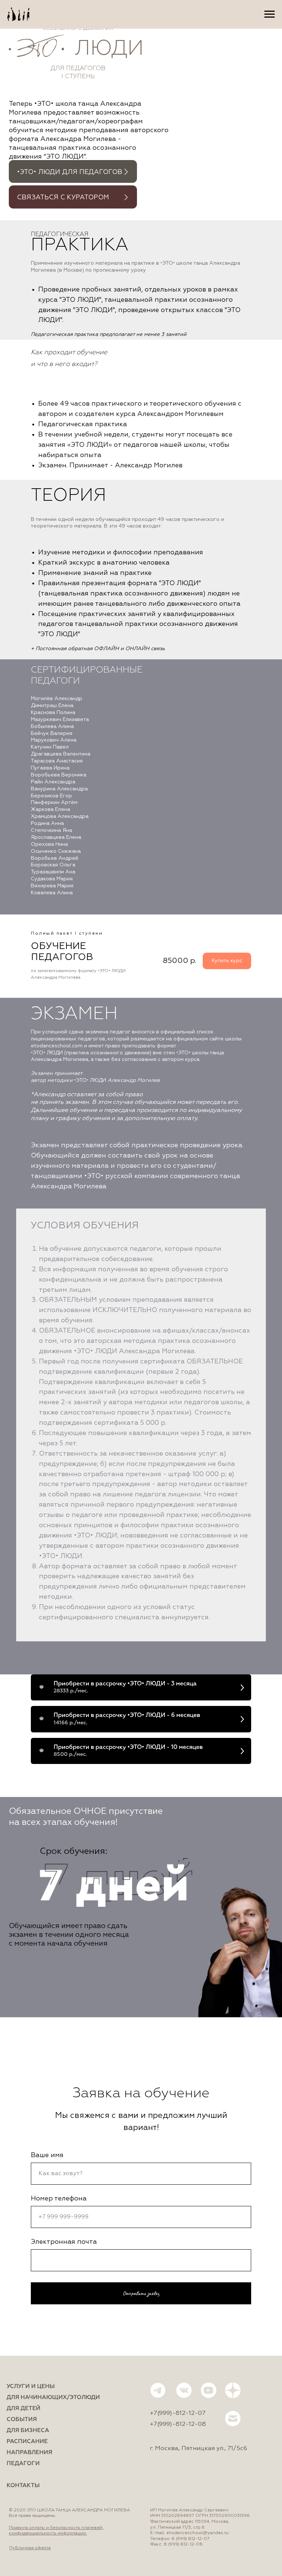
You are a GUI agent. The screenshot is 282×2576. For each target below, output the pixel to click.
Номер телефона (59, 2199)
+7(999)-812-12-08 (178, 2424)
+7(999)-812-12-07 (178, 2413)
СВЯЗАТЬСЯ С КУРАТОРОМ (63, 198)
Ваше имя (47, 2155)
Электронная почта (64, 2242)
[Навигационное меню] (270, 14)
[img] (126, 172)
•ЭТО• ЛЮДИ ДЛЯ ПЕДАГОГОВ (70, 172)
